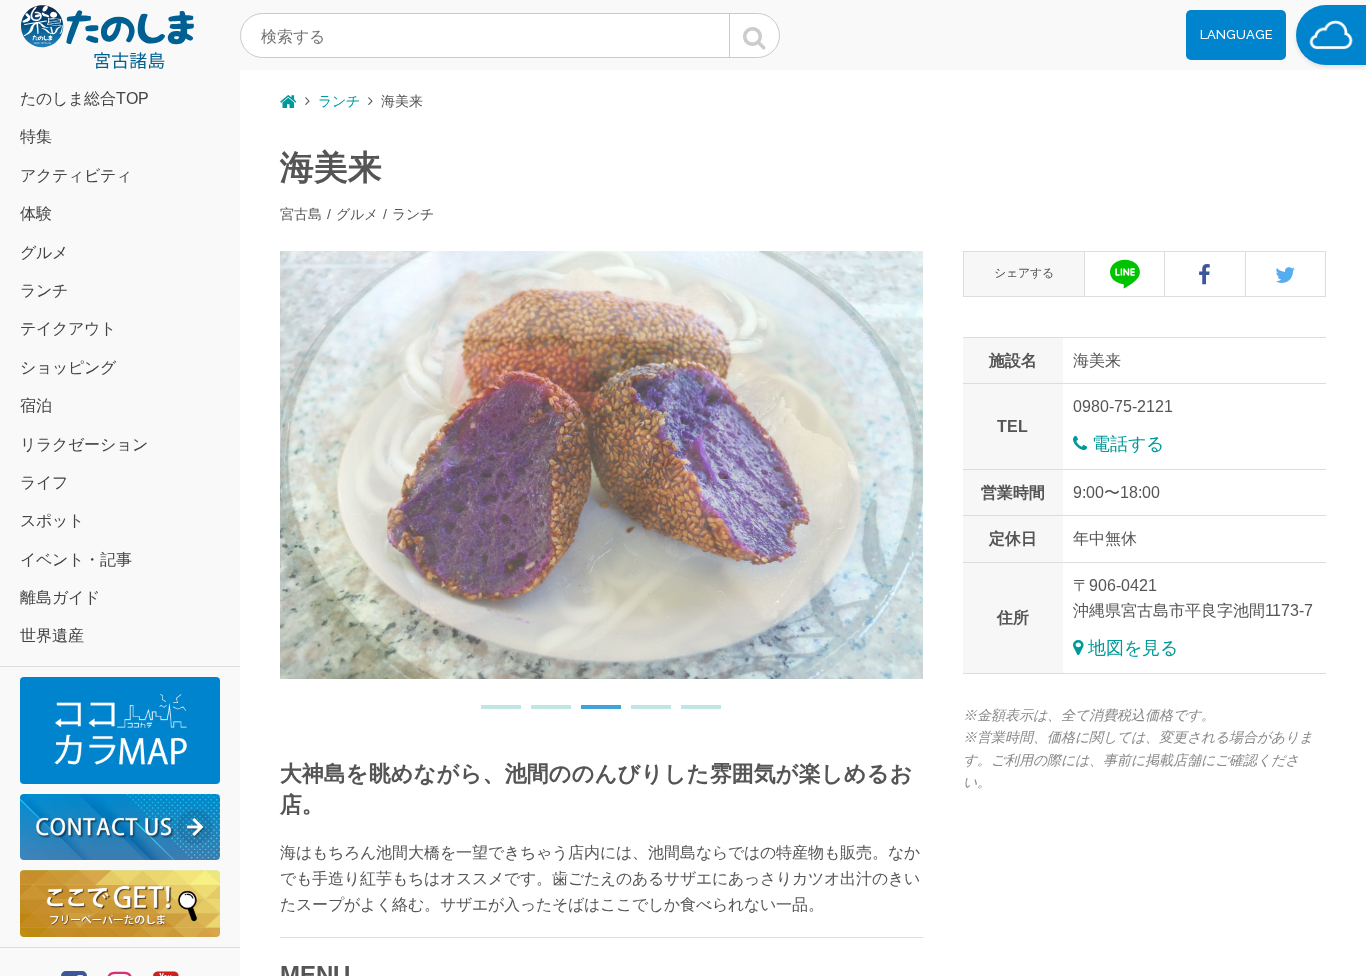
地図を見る (1133, 648)
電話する (1128, 444)
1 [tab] (491, 715)
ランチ (44, 290)
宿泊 (36, 405)
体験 (36, 213)
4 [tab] (641, 715)
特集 (36, 136)
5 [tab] (691, 715)
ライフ (44, 482)
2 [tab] (541, 715)
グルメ (44, 252)
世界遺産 (52, 635)
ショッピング (68, 367)
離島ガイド (60, 597)
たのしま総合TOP (84, 98)
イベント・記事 (76, 559)
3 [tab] (591, 715)
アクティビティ (76, 175)
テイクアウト (68, 328)
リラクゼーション (84, 444)
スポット (52, 520)
